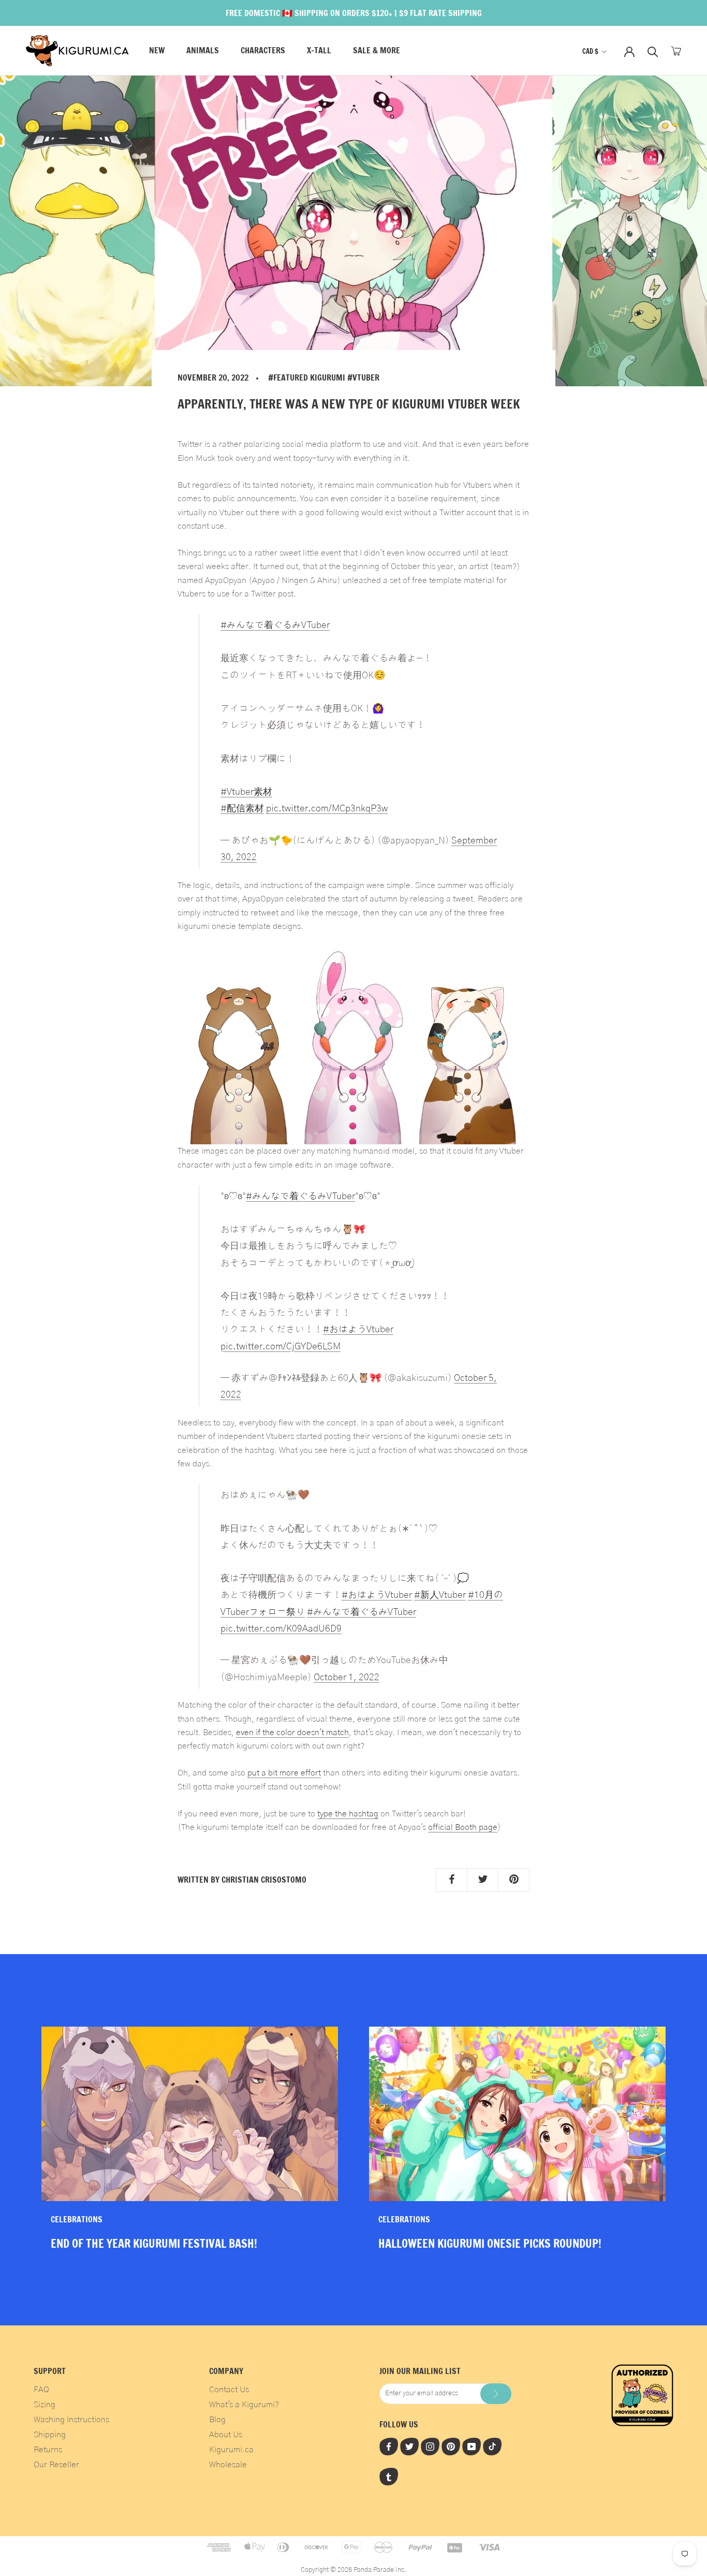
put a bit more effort (284, 1773)
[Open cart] (676, 51)
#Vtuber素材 (246, 792)
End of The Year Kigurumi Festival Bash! (154, 2243)
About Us (226, 2435)
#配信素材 (242, 809)
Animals (203, 51)
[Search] (653, 51)
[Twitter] (409, 2446)
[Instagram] (430, 2446)
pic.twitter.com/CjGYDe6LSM (281, 1347)
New (157, 51)
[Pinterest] (451, 2446)
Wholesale (228, 2465)
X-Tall (319, 51)
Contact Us (229, 2390)
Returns (48, 2450)
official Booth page (463, 1827)
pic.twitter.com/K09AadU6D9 (281, 1629)
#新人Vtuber (440, 1595)
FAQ (41, 2390)
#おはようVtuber (358, 1329)
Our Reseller (56, 2465)
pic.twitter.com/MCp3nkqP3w (327, 809)
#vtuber (363, 377)
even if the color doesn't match (292, 1733)
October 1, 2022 (347, 1677)
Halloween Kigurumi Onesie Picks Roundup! (490, 2243)
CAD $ (590, 51)
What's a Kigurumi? (244, 2405)
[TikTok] (492, 2446)
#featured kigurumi (307, 377)
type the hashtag (348, 1814)
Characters (263, 51)
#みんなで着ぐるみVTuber (275, 625)
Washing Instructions (71, 2420)
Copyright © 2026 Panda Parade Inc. (353, 2570)
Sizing (45, 2405)
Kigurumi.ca (231, 2450)
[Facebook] (389, 2446)
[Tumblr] (389, 2477)
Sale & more (377, 51)
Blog (217, 2420)
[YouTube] (472, 2446)
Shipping (50, 2435)
